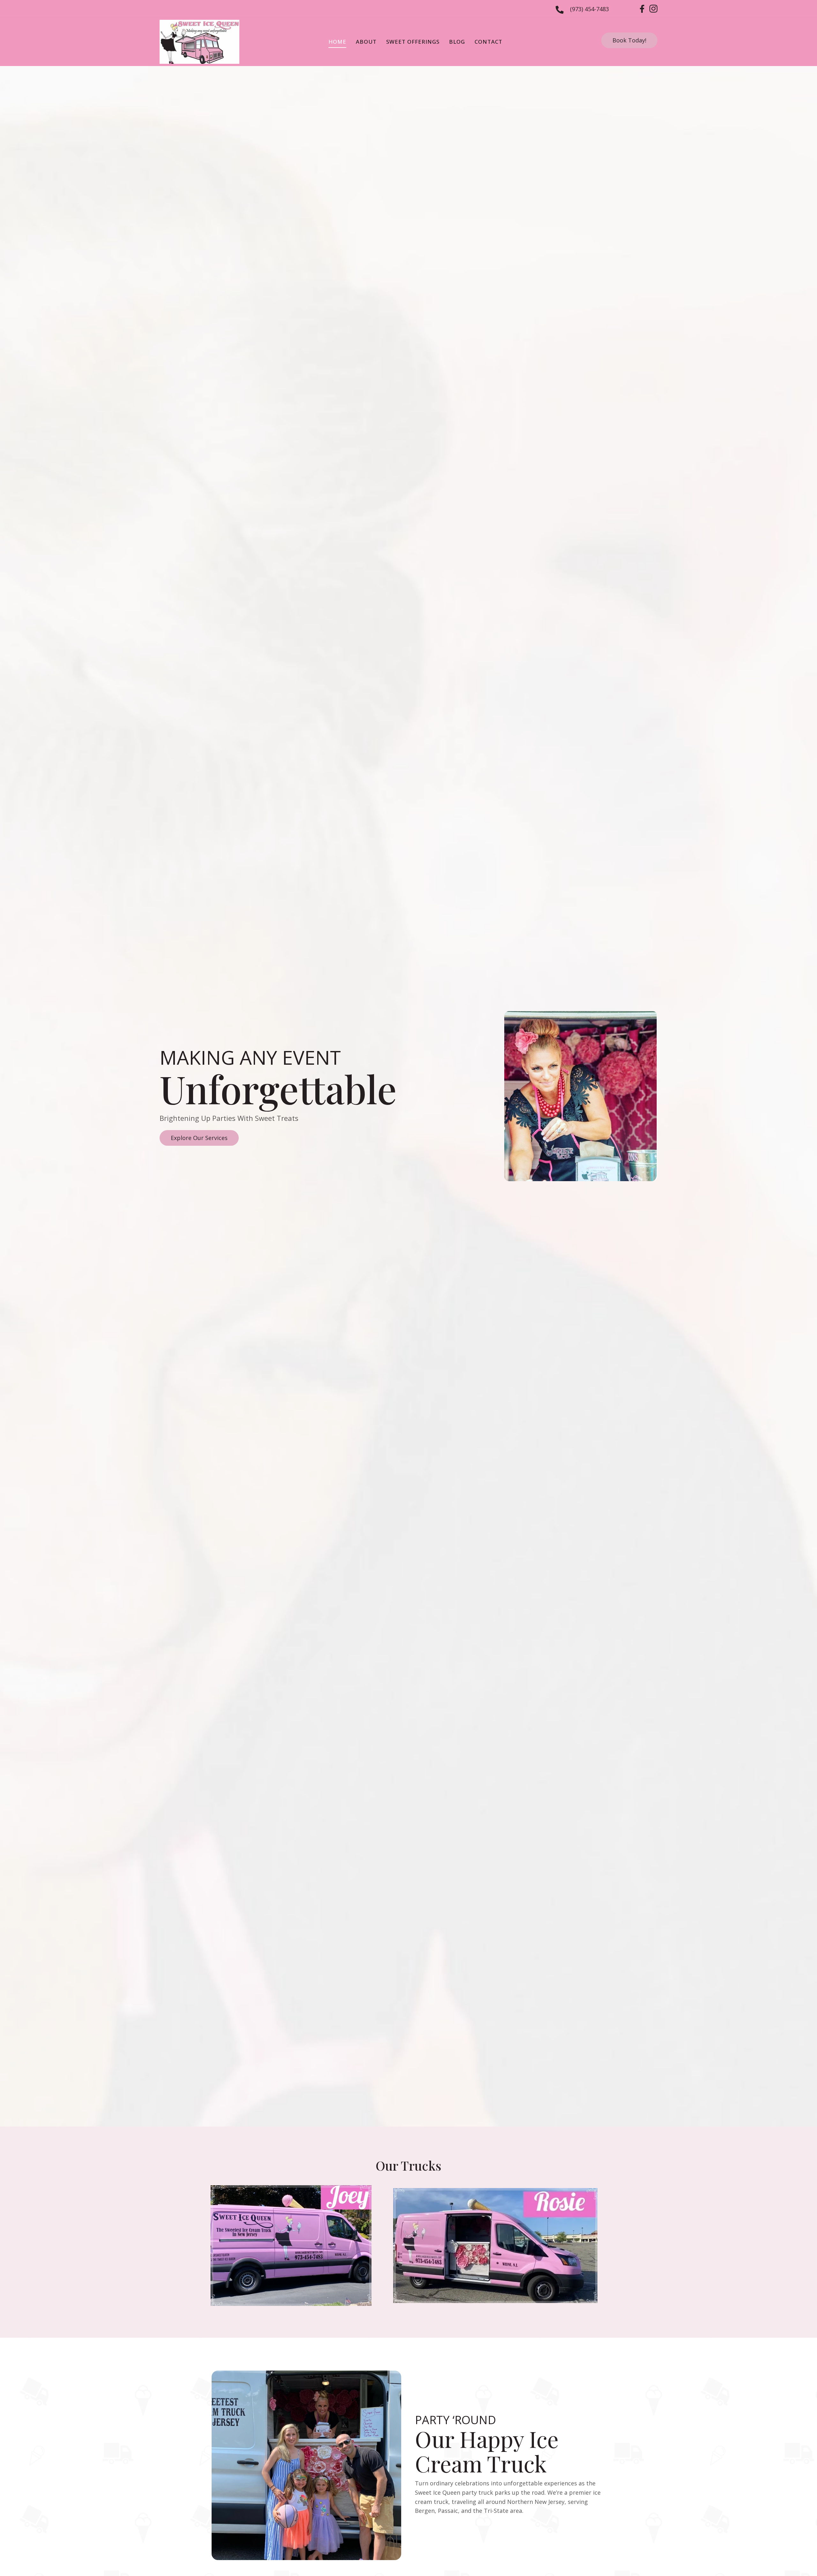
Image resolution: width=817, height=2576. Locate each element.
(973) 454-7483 (589, 9)
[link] (337, 42)
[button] (629, 40)
